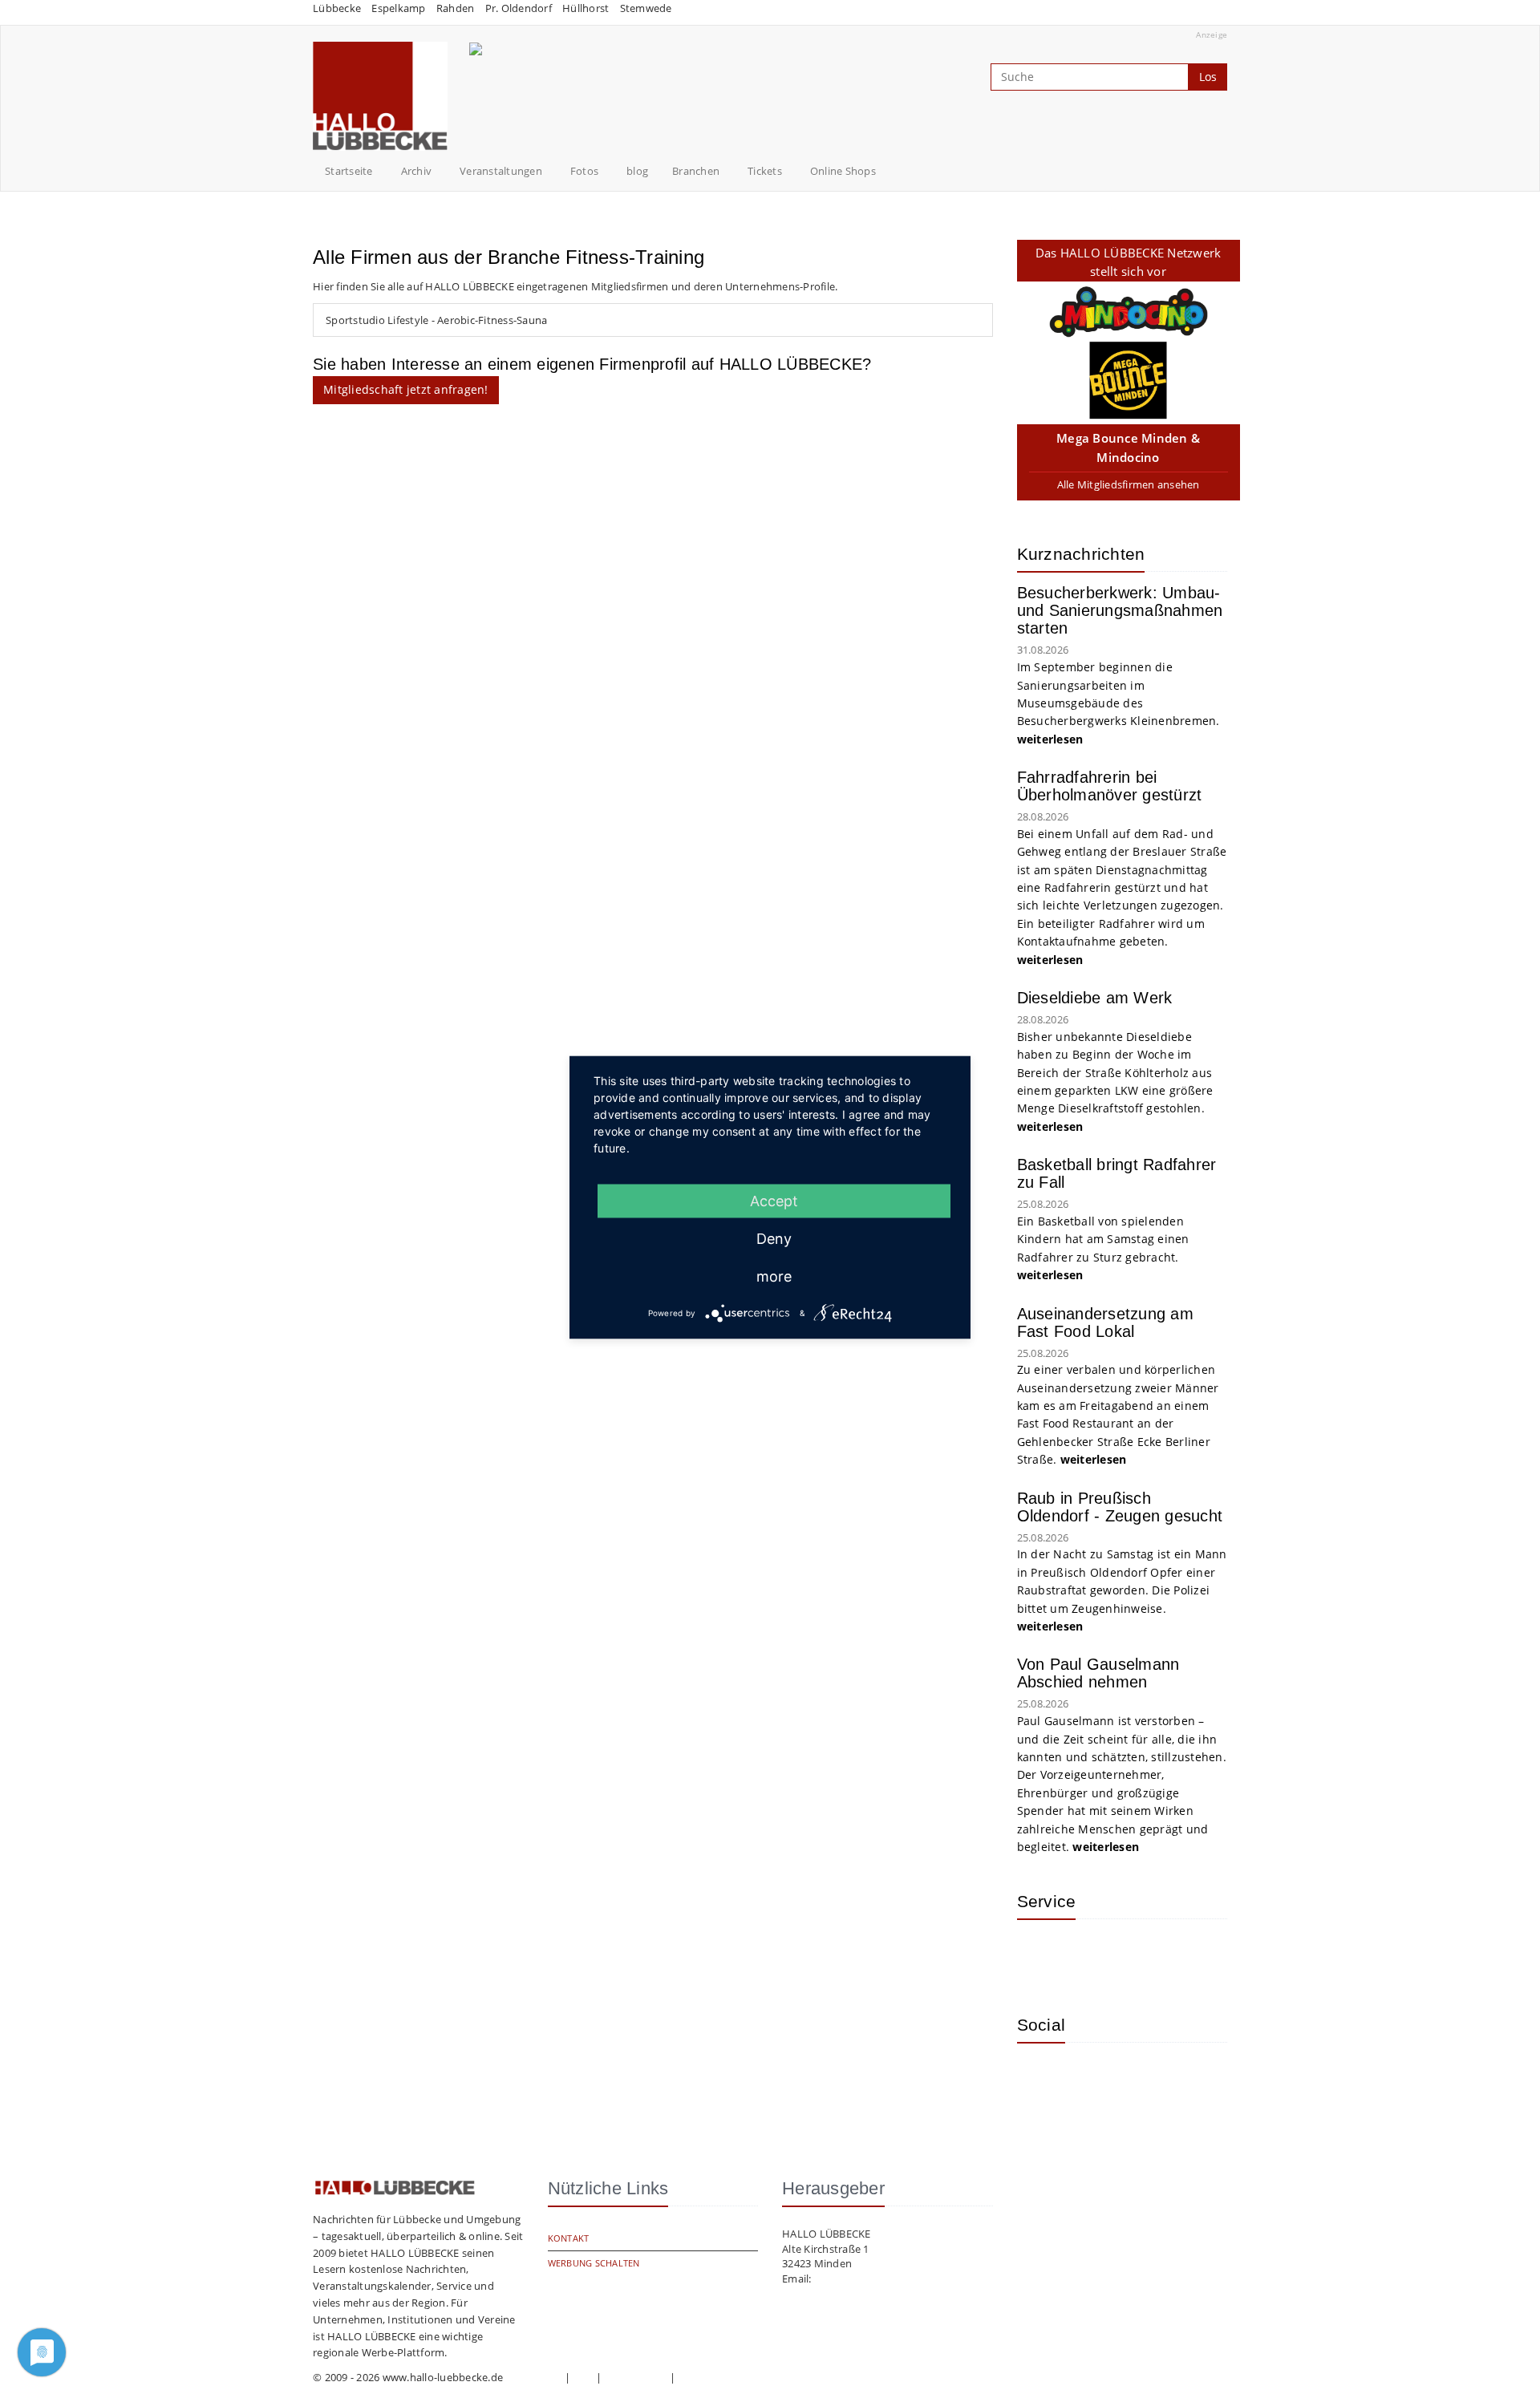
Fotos (584, 171)
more (774, 1276)
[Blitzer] (1093, 1955)
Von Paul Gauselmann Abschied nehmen (1098, 1673)
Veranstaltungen (501, 171)
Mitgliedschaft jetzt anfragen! (406, 389)
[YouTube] (1093, 2079)
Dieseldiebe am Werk (1095, 998)
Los (1208, 77)
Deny (774, 1238)
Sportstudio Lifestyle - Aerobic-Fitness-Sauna (436, 320)
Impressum (533, 2377)
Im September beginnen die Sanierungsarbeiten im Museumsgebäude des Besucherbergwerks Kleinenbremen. (1120, 703)
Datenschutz (636, 2377)
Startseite (349, 171)
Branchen (696, 171)
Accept (774, 1200)
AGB (583, 2377)
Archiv (417, 171)
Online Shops (843, 171)
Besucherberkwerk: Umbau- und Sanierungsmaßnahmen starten (1120, 610)
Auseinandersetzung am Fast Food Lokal (1105, 1323)
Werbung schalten (594, 2263)
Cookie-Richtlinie (719, 2377)
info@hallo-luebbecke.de (875, 2279)
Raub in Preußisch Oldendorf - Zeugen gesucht (1120, 1507)
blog (637, 171)
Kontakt (569, 2238)
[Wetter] (1041, 1955)
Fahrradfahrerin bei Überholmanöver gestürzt (1110, 786)
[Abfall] (1145, 1955)
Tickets (765, 171)
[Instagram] (1041, 2079)
